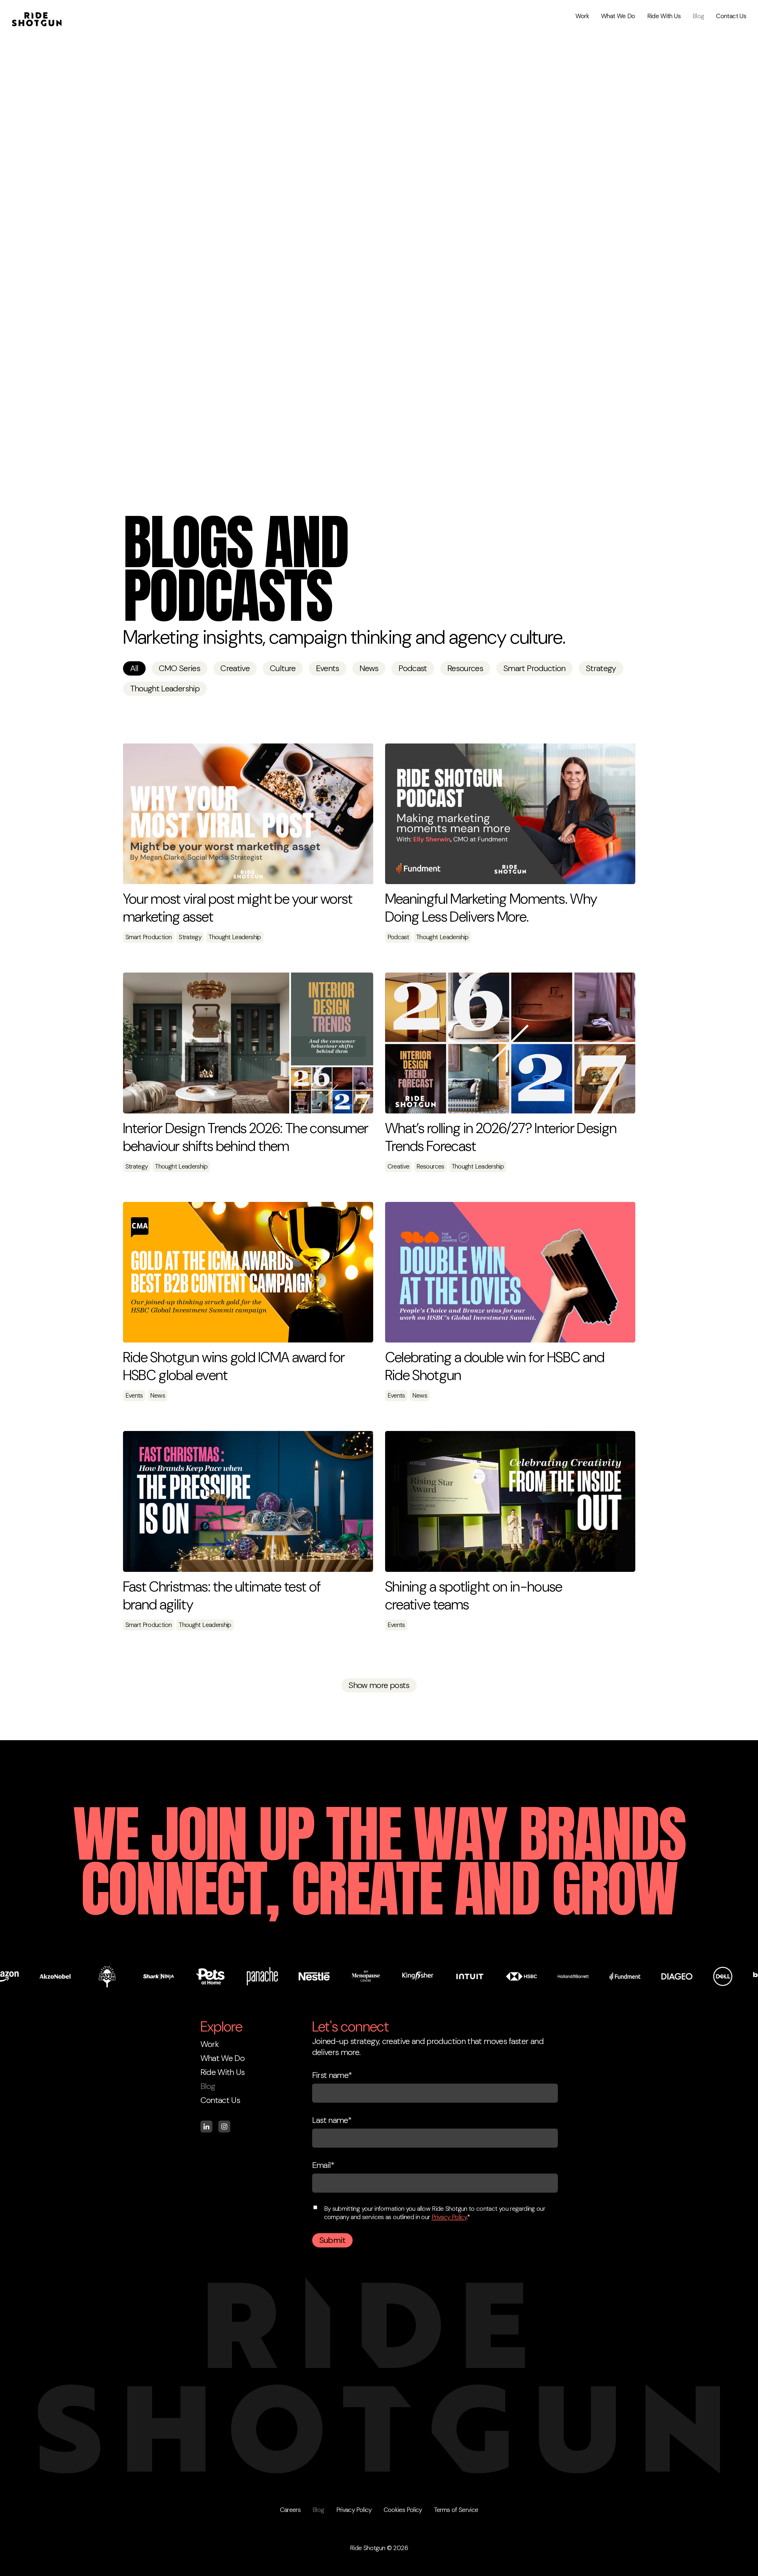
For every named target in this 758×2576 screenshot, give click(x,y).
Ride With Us (664, 16)
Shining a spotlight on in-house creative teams (474, 1596)
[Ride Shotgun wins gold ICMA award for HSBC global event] (248, 1272)
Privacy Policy (449, 2217)
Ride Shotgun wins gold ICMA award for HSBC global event (234, 1366)
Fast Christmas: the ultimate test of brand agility (222, 1596)
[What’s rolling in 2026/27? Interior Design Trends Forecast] (510, 1043)
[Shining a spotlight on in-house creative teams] (510, 1501)
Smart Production (534, 668)
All (134, 668)
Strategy (601, 668)
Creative (235, 668)
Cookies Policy (403, 2510)
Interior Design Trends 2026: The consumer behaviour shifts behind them (246, 1137)
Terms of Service (456, 2510)
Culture (283, 668)
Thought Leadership (165, 689)
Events (328, 668)
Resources (465, 668)
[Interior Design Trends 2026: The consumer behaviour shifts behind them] (248, 1043)
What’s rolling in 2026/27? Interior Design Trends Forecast (501, 1137)
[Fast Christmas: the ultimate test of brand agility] (248, 1501)
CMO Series (180, 668)
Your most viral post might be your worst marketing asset (238, 908)
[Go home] (37, 12)
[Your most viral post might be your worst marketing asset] (248, 814)
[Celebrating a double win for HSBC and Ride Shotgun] (510, 1272)
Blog (698, 16)
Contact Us (731, 16)
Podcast (413, 668)
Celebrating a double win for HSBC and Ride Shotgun (495, 1366)
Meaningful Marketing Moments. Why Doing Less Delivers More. (491, 908)
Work (582, 16)
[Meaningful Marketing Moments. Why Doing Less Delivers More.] (510, 814)
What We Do (618, 16)
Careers (290, 2510)
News (369, 668)
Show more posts (379, 1685)
